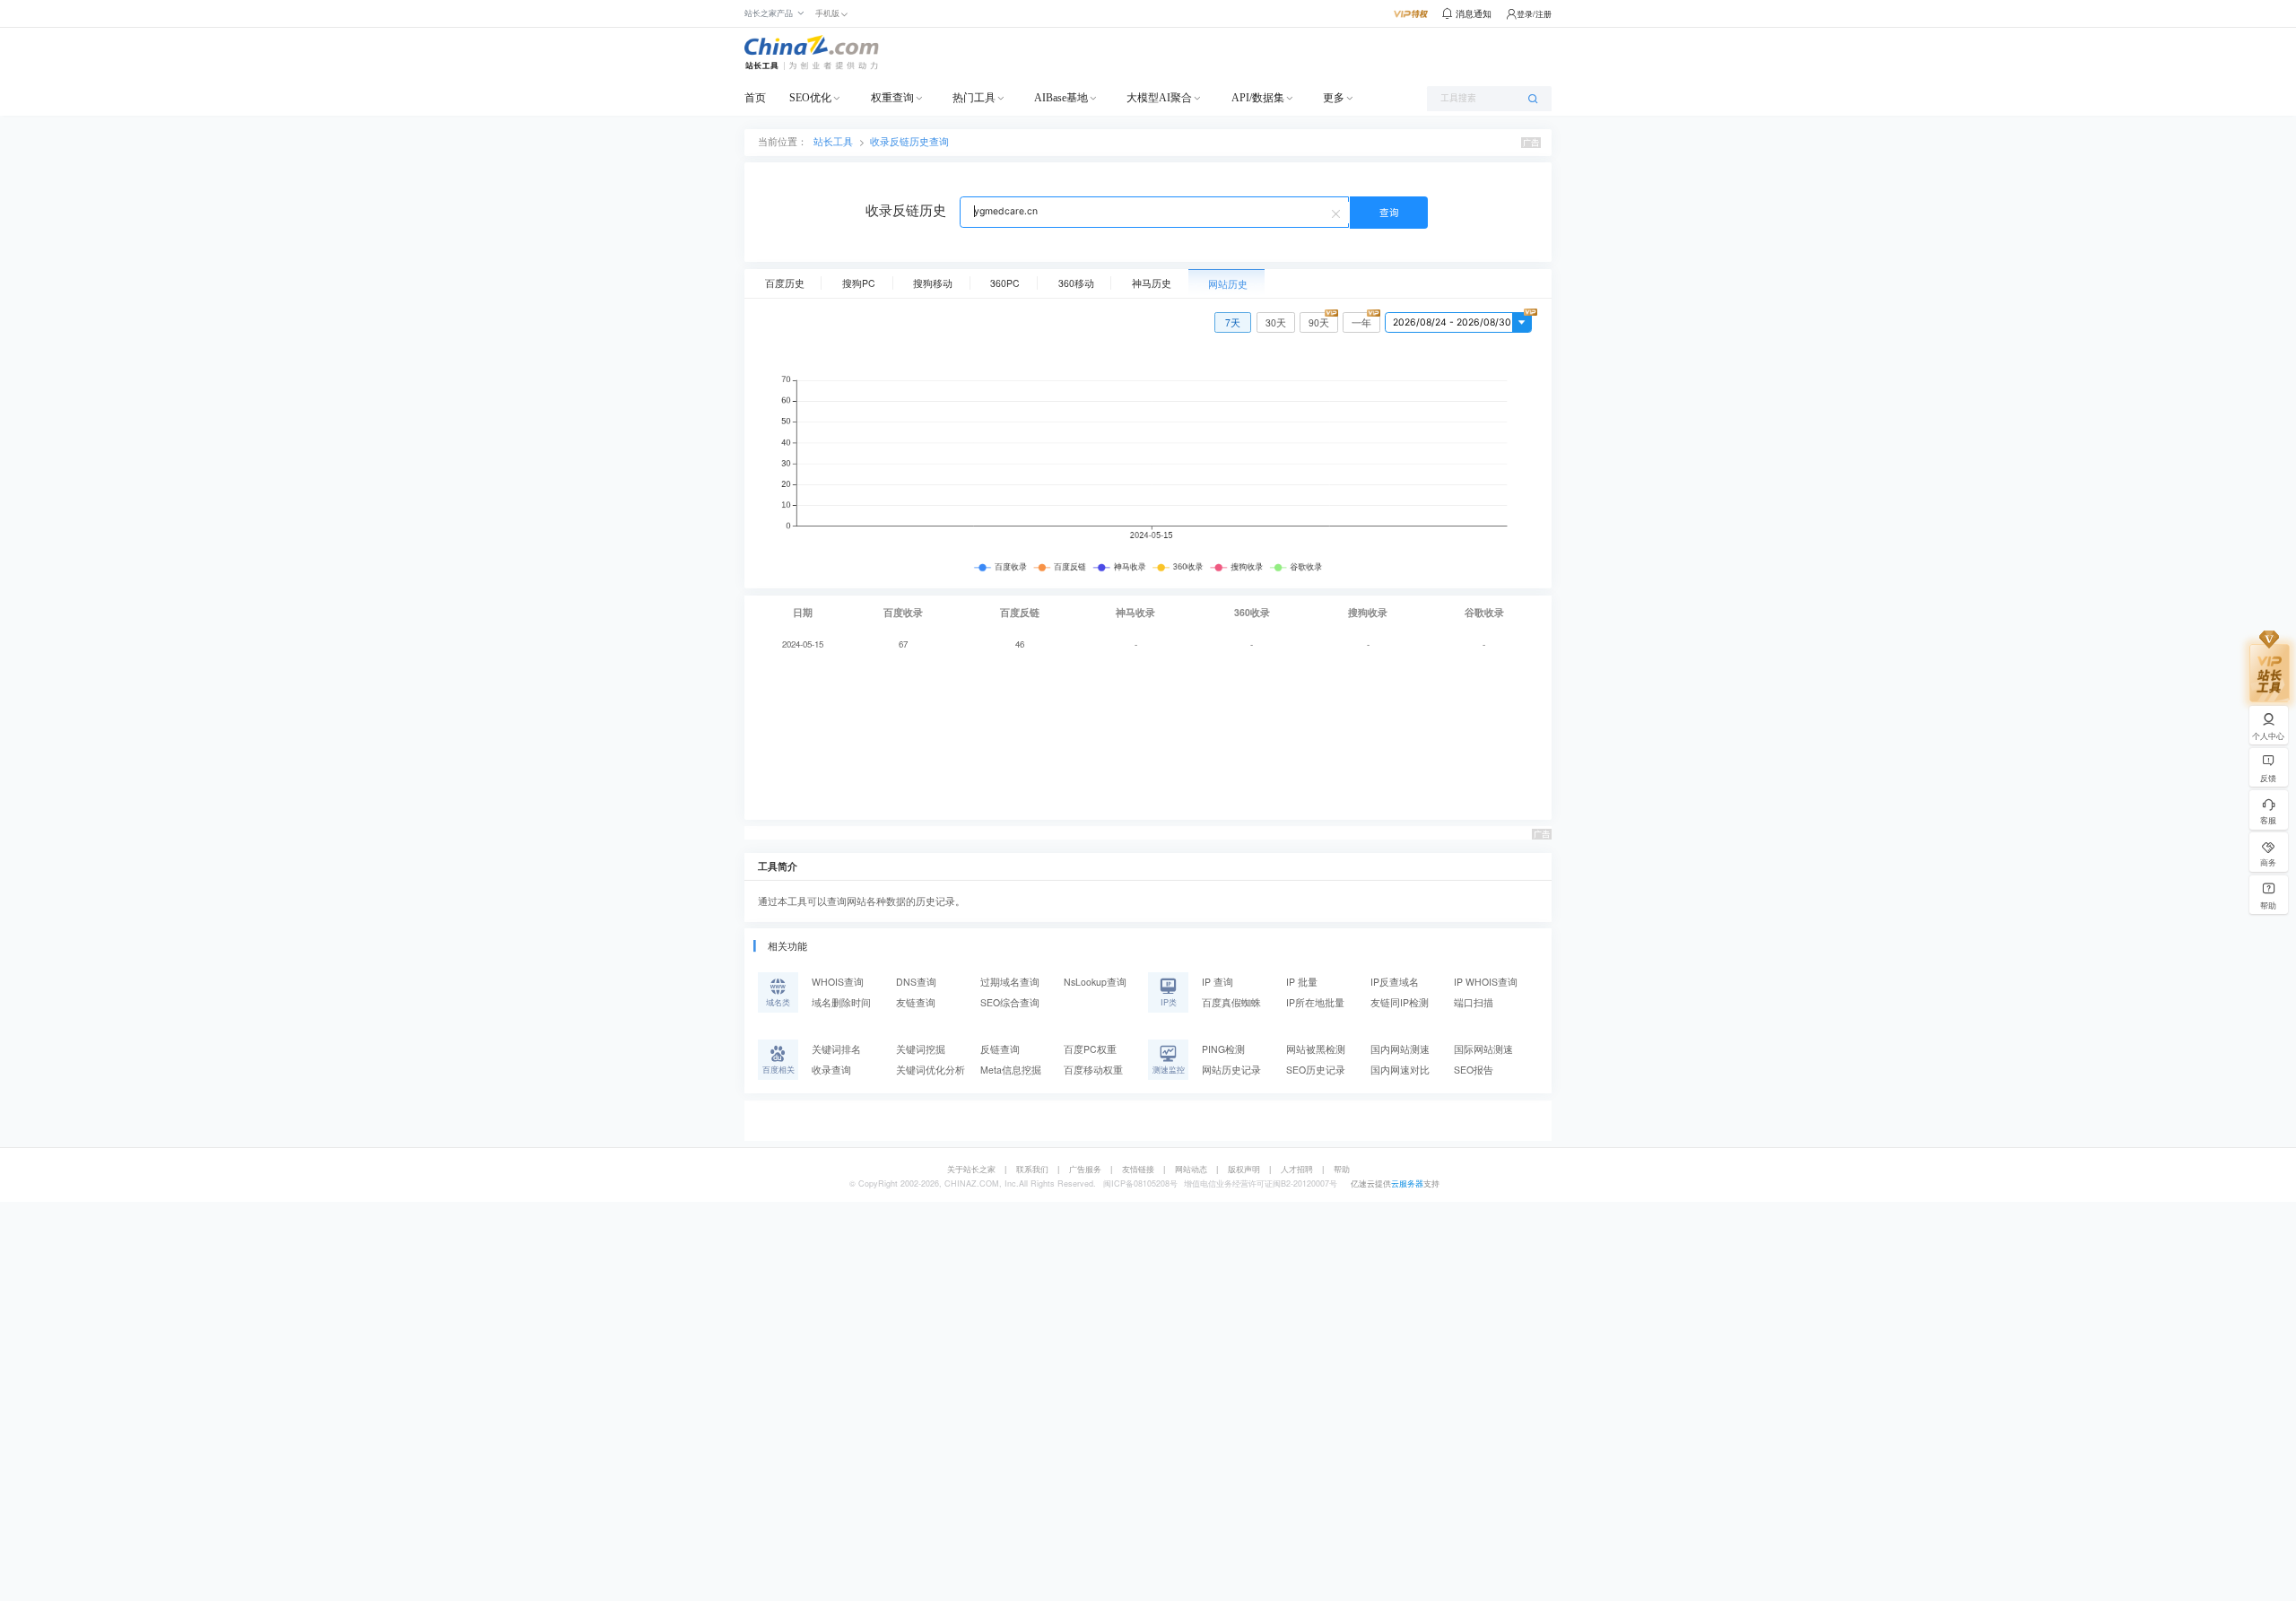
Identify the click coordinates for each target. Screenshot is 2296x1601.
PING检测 (1223, 1049)
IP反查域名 (1395, 982)
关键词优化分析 (931, 1070)
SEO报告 (1474, 1070)
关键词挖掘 (921, 1049)
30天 (1276, 322)
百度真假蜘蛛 (1231, 1002)
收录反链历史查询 (909, 141)
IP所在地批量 (1315, 1002)
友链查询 (916, 1002)
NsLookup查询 (1095, 982)
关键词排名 (836, 1049)
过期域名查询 (1010, 982)
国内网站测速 (1400, 1049)
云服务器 (1407, 1183)
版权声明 (1244, 1169)
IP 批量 (1302, 982)
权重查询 (892, 98)
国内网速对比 (1400, 1070)
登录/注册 (1534, 14)
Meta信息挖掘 (1011, 1070)
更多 (1334, 98)
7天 (1233, 322)
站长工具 (833, 141)
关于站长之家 (971, 1169)
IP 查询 (1218, 982)
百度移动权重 (1093, 1070)
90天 (1319, 322)
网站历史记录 (1231, 1070)
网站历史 (1228, 284)
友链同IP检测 (1400, 1002)
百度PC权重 (1090, 1049)
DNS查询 (916, 982)
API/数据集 (1258, 98)
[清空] (1338, 213)
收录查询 (831, 1070)
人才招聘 (1297, 1169)
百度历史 (785, 283)
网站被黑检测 (1316, 1049)
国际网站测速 (1483, 1049)
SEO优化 (810, 98)
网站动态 (1191, 1169)
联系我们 (1032, 1169)
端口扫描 (1474, 1002)
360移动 (1076, 283)
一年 (1361, 322)
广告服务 (1085, 1169)
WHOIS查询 (838, 982)
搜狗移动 (933, 283)
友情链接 (1138, 1169)
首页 (755, 98)
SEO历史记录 (1316, 1070)
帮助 (1342, 1169)
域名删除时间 (841, 1002)
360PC (1005, 283)
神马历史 (1152, 283)
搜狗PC (859, 283)
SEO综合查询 (1010, 1002)
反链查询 (1000, 1049)
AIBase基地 (1061, 98)
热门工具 (974, 98)
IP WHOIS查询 (1486, 982)
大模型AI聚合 (1159, 98)
